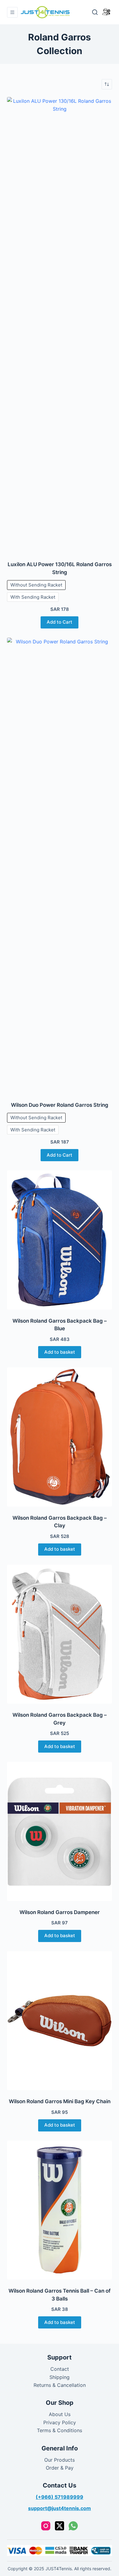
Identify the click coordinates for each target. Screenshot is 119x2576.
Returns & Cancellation (60, 2385)
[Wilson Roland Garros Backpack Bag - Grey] (59, 1634)
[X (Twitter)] (60, 2526)
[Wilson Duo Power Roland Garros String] (59, 866)
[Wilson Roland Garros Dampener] (59, 1831)
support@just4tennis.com (60, 2508)
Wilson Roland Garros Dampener (60, 1912)
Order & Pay (60, 2468)
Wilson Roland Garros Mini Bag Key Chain (60, 2101)
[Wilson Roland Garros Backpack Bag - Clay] (59, 1437)
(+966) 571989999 (60, 2497)
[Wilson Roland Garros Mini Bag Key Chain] (59, 2021)
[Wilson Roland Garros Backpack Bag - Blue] (59, 1240)
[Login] (106, 12)
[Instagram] (46, 2526)
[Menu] (12, 12)
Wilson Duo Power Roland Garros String (60, 1105)
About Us (60, 2414)
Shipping (60, 2377)
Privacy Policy (60, 2422)
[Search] (95, 12)
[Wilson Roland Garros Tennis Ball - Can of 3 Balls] (59, 2210)
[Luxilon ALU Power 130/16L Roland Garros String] (59, 325)
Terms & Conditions (60, 2430)
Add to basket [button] (60, 1352)
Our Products (60, 2460)
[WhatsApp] (73, 2526)
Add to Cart (60, 622)
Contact (60, 2369)
